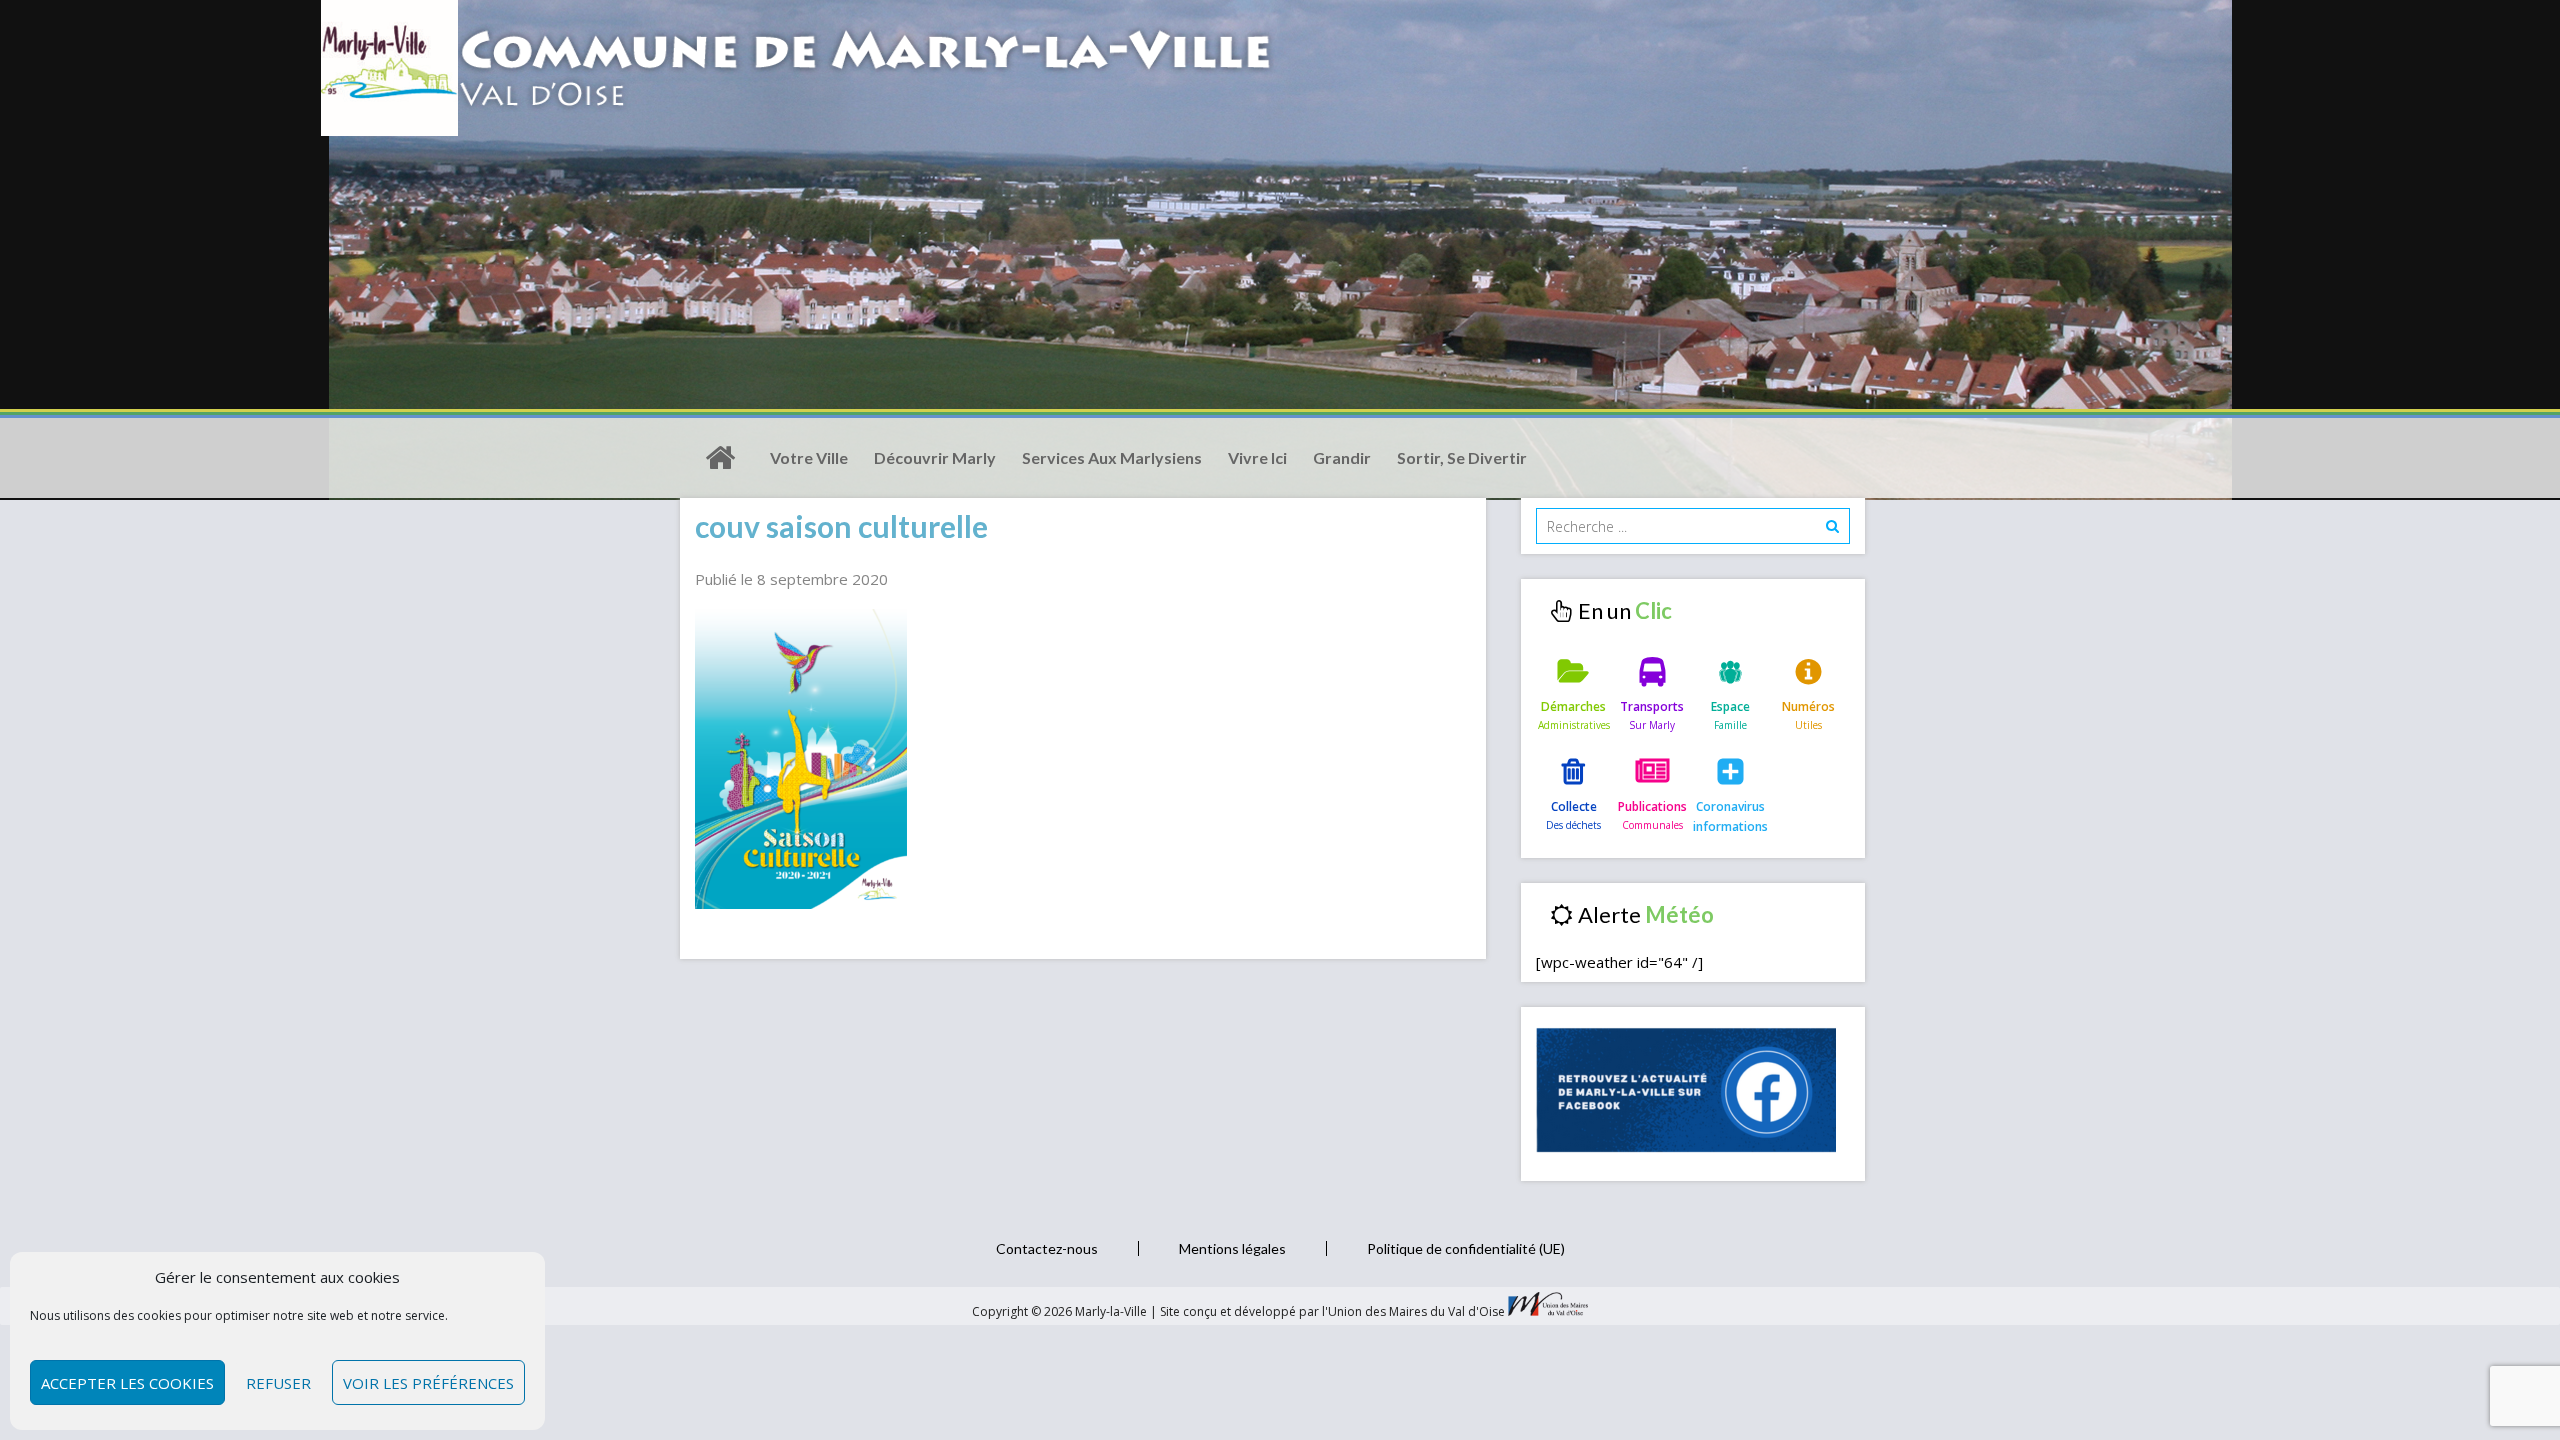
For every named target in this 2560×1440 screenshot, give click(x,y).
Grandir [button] (1342, 457)
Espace (1730, 706)
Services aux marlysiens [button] (1112, 457)
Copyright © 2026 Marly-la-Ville (1061, 1311)
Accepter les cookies (127, 1383)
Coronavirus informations (1730, 816)
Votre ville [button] (809, 457)
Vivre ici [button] (1257, 457)
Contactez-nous (1047, 1248)
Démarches (1573, 706)
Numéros (1808, 706)
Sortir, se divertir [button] (1462, 457)
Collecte (1574, 806)
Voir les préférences (428, 1383)
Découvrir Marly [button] (935, 457)
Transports (1652, 706)
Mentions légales (1232, 1248)
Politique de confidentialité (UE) (1466, 1248)
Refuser (278, 1383)
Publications (1652, 806)
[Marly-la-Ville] (720, 458)
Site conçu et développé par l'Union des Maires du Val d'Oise (1332, 1311)
